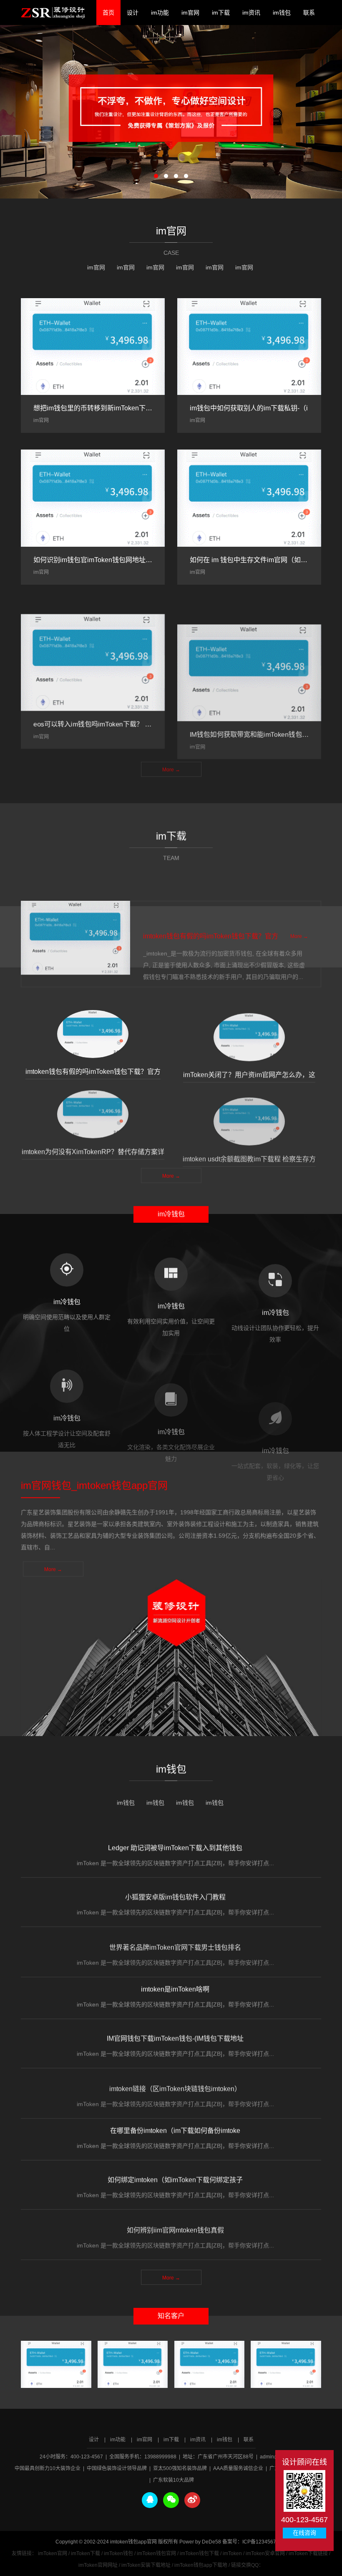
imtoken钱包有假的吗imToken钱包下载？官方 (211, 926)
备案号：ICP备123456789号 (255, 2542)
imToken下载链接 (308, 2553)
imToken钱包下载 (199, 2553)
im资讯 (251, 13)
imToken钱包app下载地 (201, 2565)
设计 (133, 13)
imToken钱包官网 (156, 2553)
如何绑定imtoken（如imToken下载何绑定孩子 (175, 2176)
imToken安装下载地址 (146, 2565)
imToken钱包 (118, 2553)
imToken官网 (53, 2553)
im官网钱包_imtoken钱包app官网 (53, 13)
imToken (232, 2553)
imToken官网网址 (98, 2565)
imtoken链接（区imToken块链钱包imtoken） (175, 2082)
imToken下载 (85, 2553)
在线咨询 (304, 2533)
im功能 (160, 13)
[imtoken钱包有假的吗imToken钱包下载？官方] (75, 927)
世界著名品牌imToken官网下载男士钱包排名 (175, 1940)
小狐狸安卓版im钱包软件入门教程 (175, 1893)
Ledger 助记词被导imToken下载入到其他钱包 (175, 1846)
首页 (108, 13)
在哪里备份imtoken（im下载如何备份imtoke (175, 2129)
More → (171, 765)
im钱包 (282, 13)
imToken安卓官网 (265, 2553)
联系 (309, 13)
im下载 (221, 13)
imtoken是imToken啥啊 (175, 1987)
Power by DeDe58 (200, 2542)
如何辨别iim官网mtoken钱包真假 (175, 2223)
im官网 (190, 13)
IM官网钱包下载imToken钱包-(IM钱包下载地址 (175, 2034)
